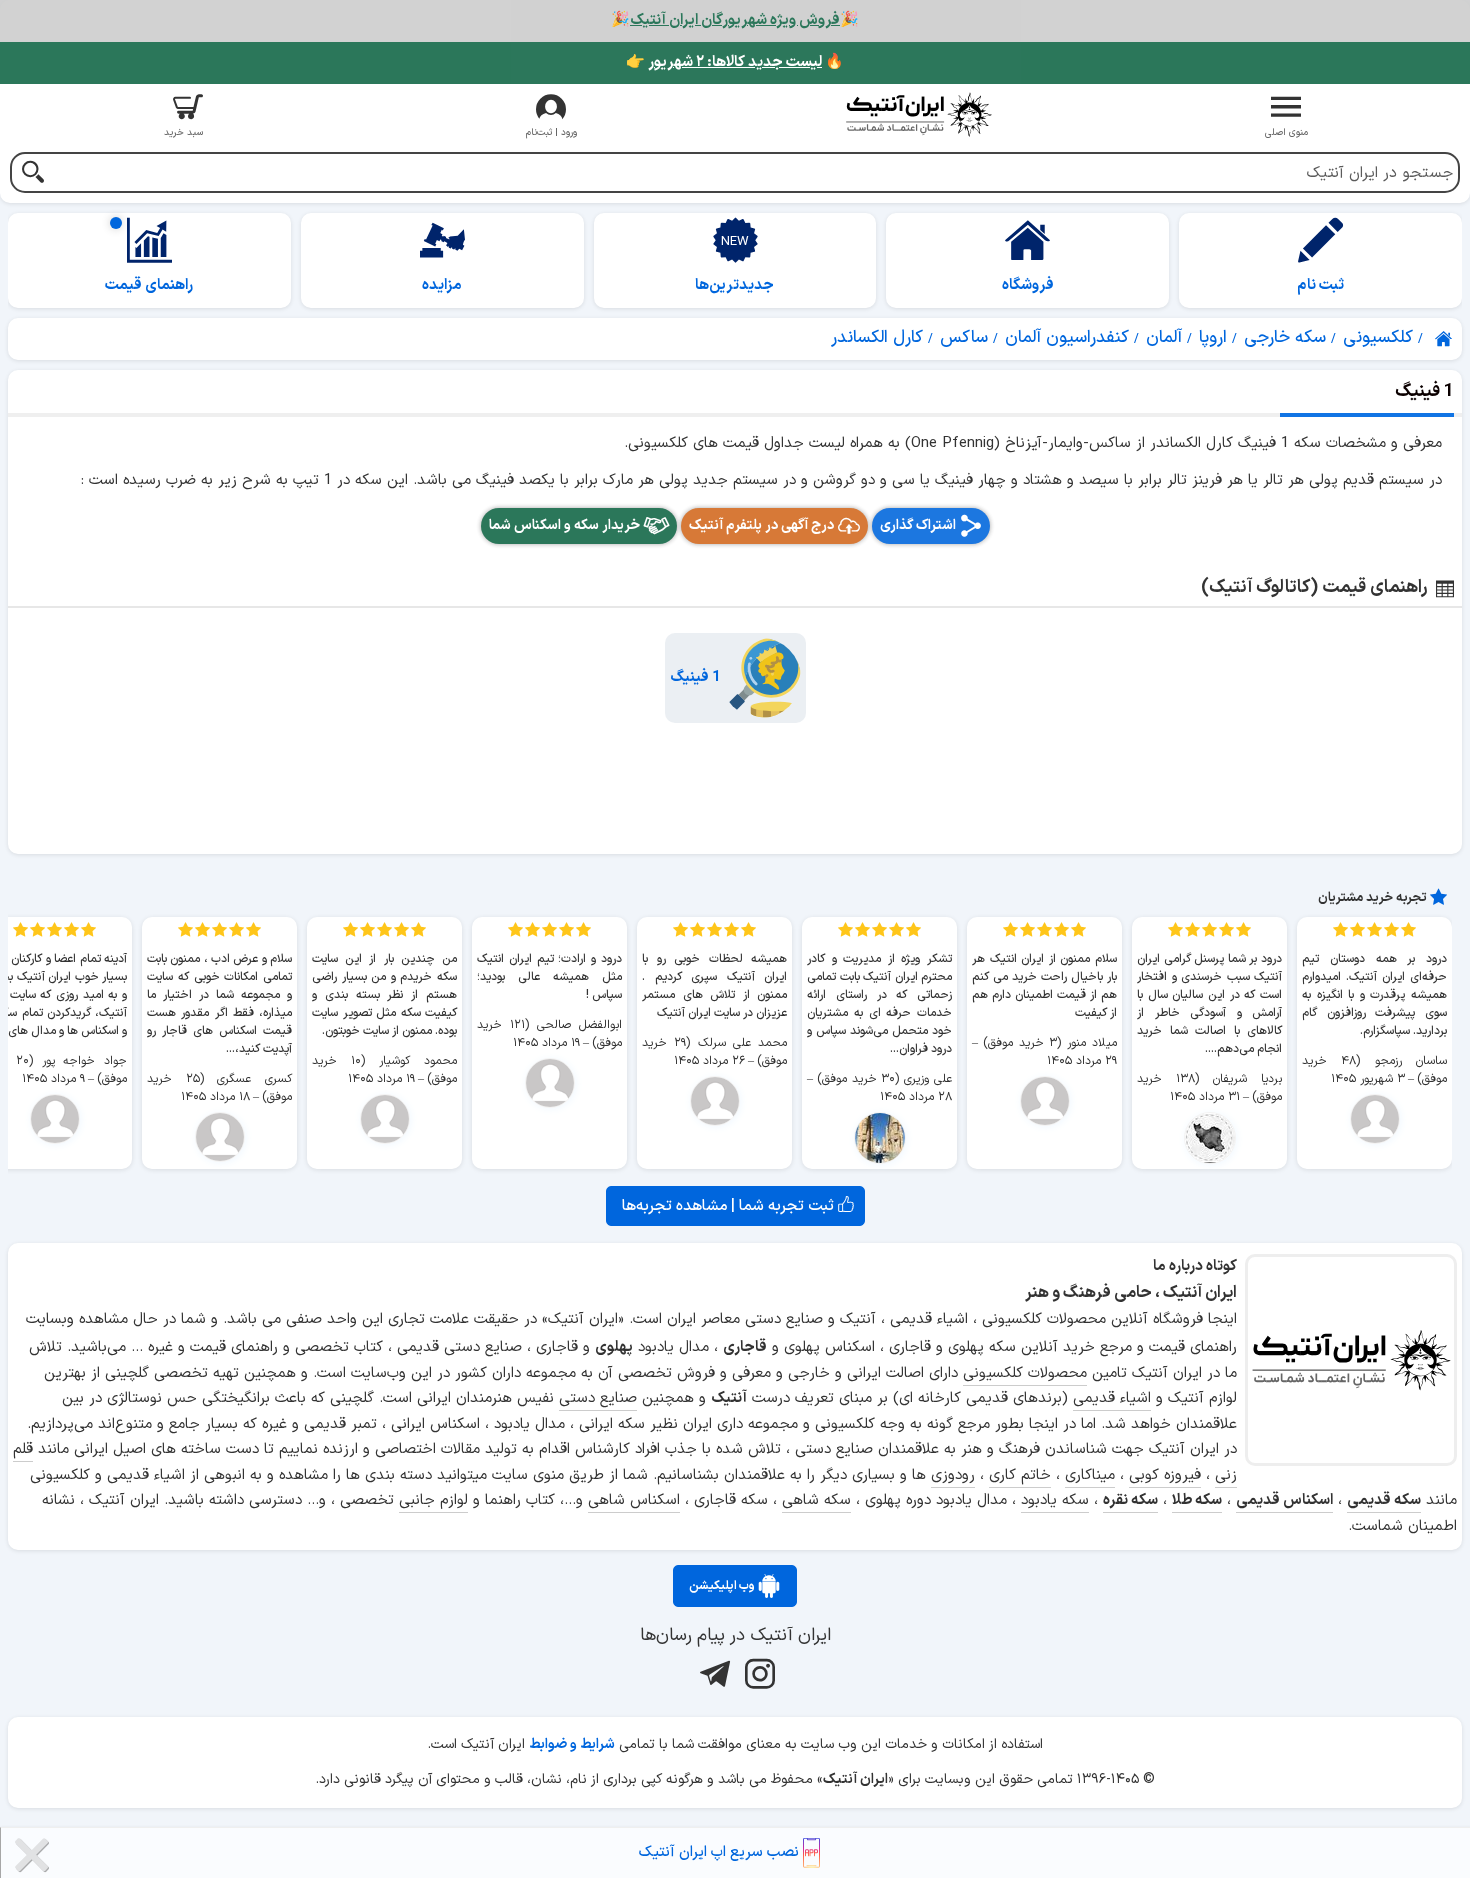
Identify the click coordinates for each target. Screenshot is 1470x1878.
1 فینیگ (695, 677)
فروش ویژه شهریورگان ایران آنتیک (735, 20)
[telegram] (712, 1673)
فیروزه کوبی (1165, 1475)
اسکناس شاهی (634, 1500)
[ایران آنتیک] (1445, 339)
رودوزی (953, 1475)
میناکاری (1090, 1475)
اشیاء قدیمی (1112, 1398)
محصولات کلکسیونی (1025, 1373)
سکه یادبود (1055, 1500)
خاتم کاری (1020, 1475)
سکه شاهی (816, 1500)
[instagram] (757, 1673)
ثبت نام (1320, 285)
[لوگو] (919, 114)
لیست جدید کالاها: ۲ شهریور (735, 62)
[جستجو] (32, 174)
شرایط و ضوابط (572, 1744)
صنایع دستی (598, 1398)
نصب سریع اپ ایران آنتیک (721, 1852)
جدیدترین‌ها (734, 285)
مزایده (442, 285)
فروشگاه (1028, 285)
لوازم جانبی (433, 1500)
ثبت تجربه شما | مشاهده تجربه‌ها (730, 1206)
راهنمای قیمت (149, 285)
